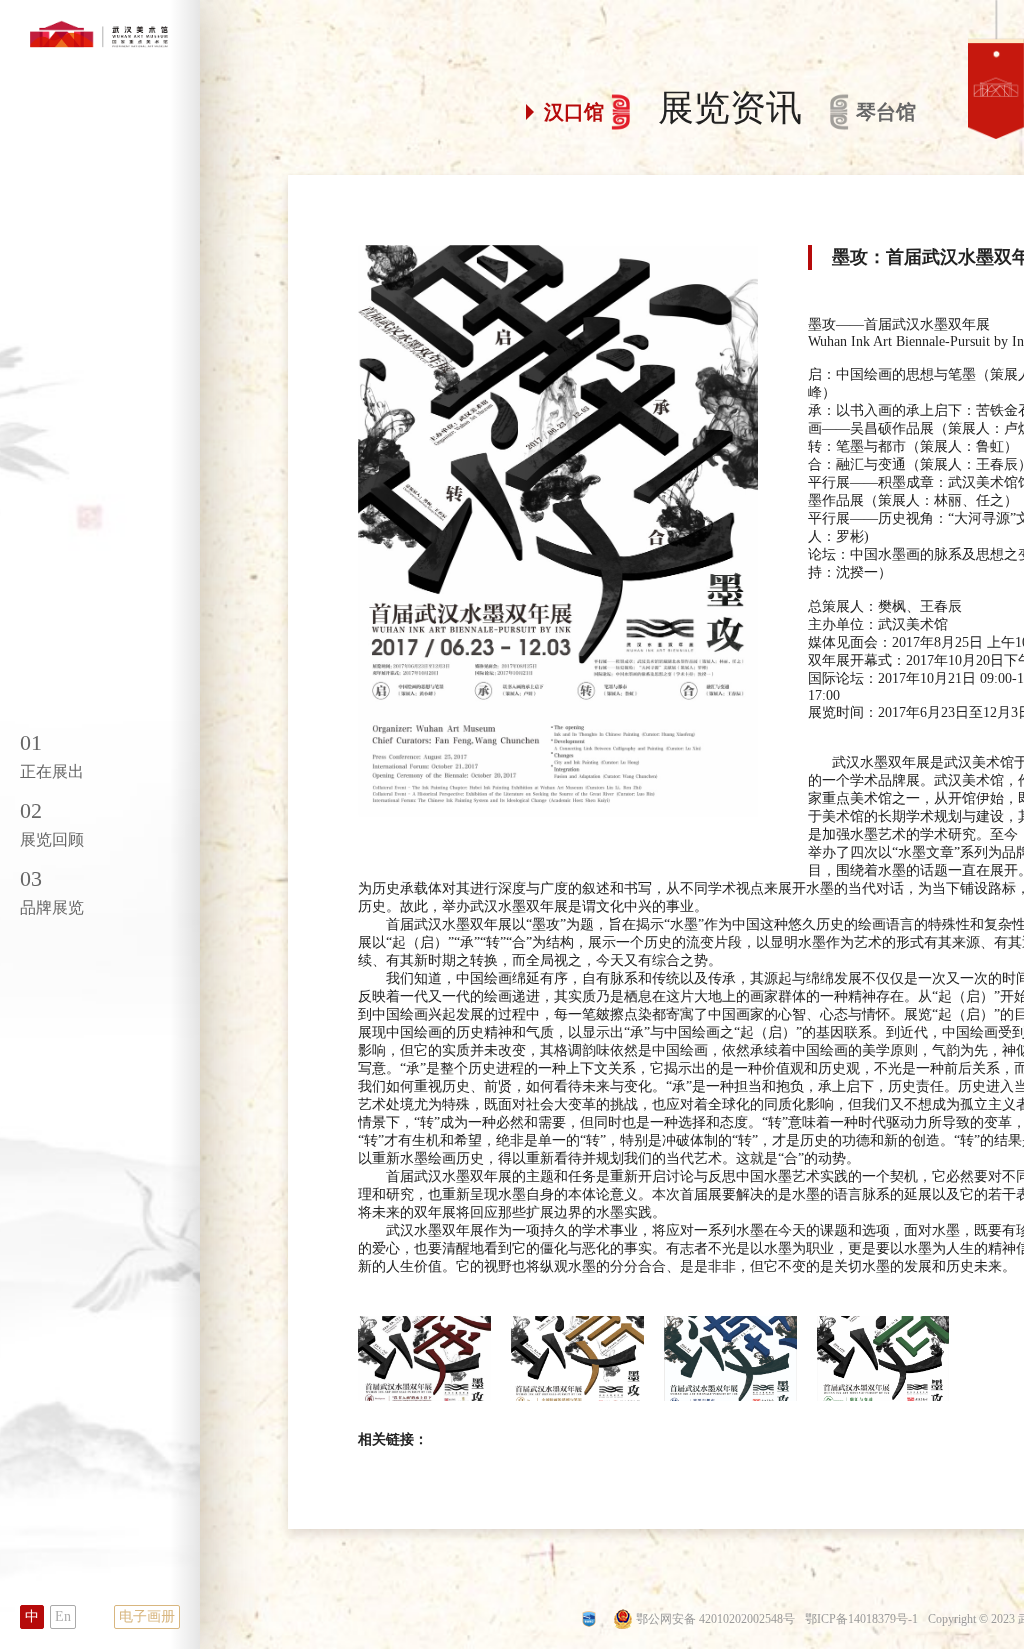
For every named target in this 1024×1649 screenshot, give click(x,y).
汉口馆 (574, 112)
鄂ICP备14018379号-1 (861, 1619)
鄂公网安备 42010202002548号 (715, 1619)
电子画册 (147, 1616)
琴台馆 (886, 112)
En (63, 1616)
